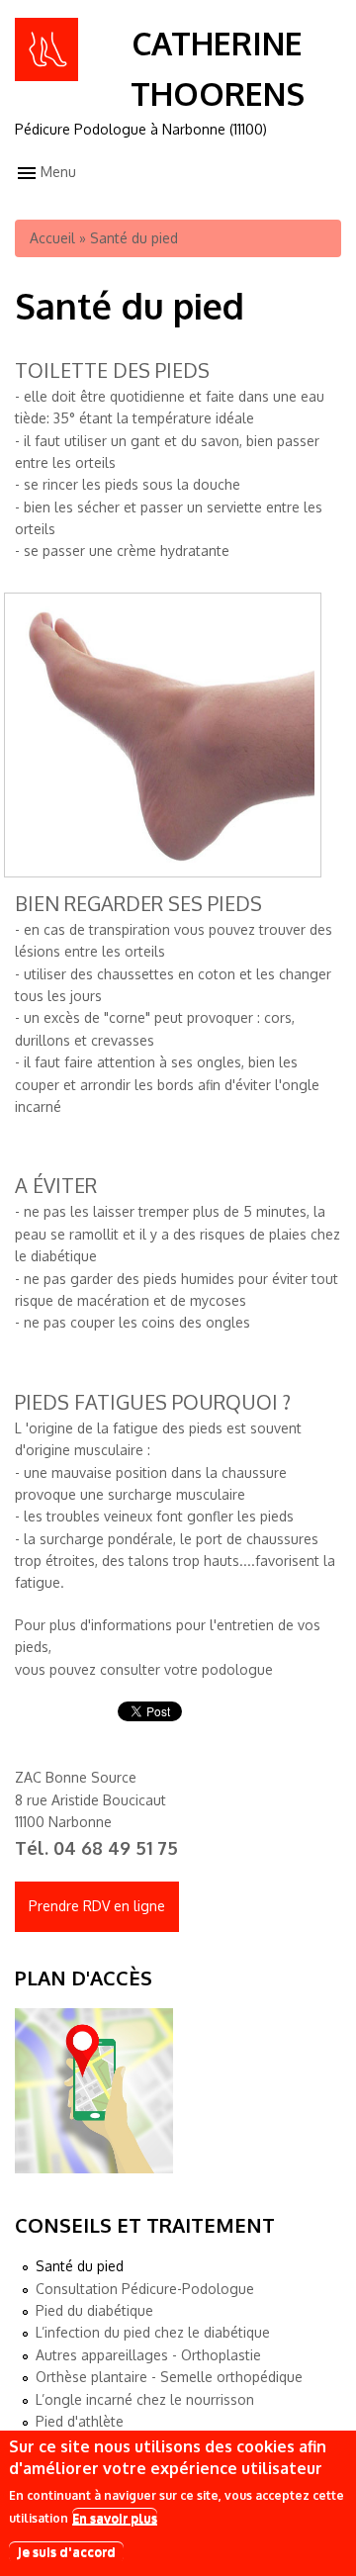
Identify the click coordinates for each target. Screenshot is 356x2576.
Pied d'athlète (80, 2421)
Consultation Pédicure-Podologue (145, 2289)
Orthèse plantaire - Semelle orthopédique (169, 2377)
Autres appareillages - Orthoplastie (148, 2355)
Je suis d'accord (66, 2551)
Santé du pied (80, 2266)
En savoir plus (115, 2518)
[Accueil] (46, 76)
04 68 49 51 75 (116, 1848)
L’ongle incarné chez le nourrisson (145, 2399)
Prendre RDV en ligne (97, 1906)
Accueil (52, 238)
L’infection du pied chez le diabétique (153, 2332)
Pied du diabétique (94, 2310)
